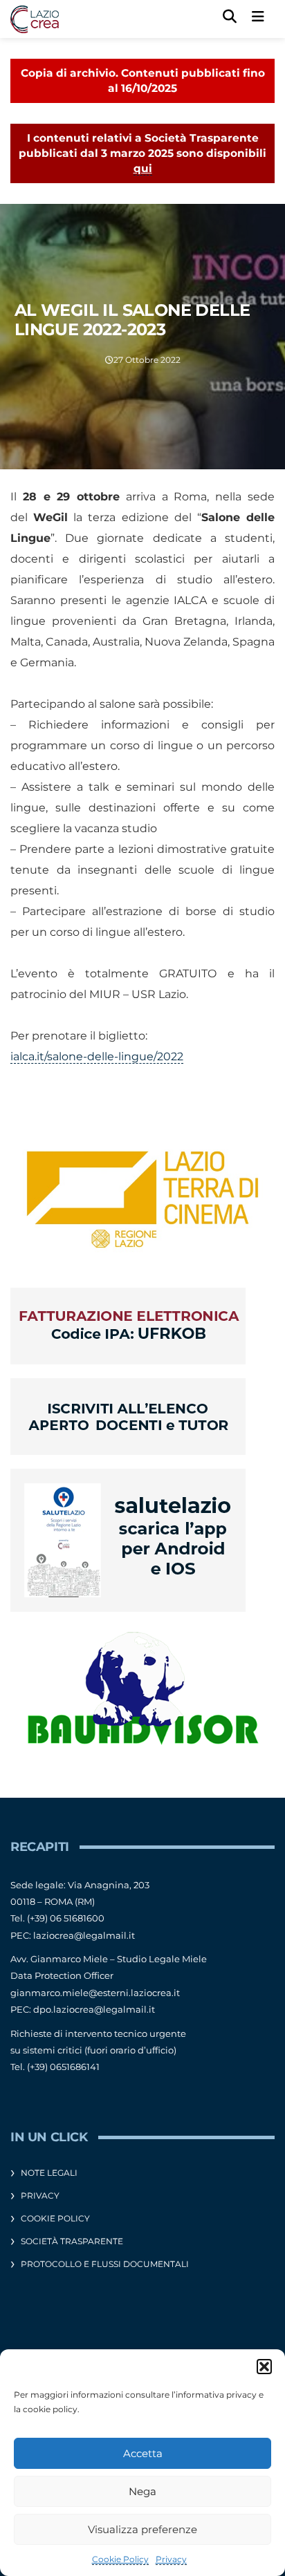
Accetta (143, 2453)
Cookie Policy (120, 2559)
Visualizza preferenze (142, 2529)
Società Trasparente (72, 2241)
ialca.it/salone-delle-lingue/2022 (97, 1056)
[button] (264, 2367)
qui (143, 168)
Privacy (171, 2559)
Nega (142, 2491)
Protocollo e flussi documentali (105, 2264)
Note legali (49, 2173)
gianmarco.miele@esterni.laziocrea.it (95, 1993)
